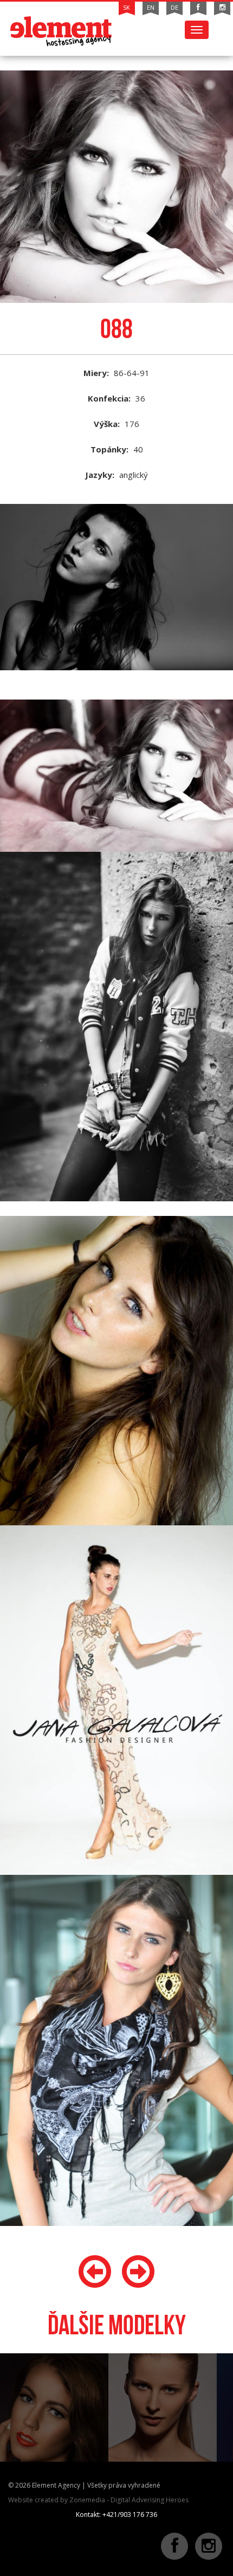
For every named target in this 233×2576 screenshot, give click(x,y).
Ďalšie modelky (117, 2325)
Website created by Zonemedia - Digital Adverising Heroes (98, 2500)
